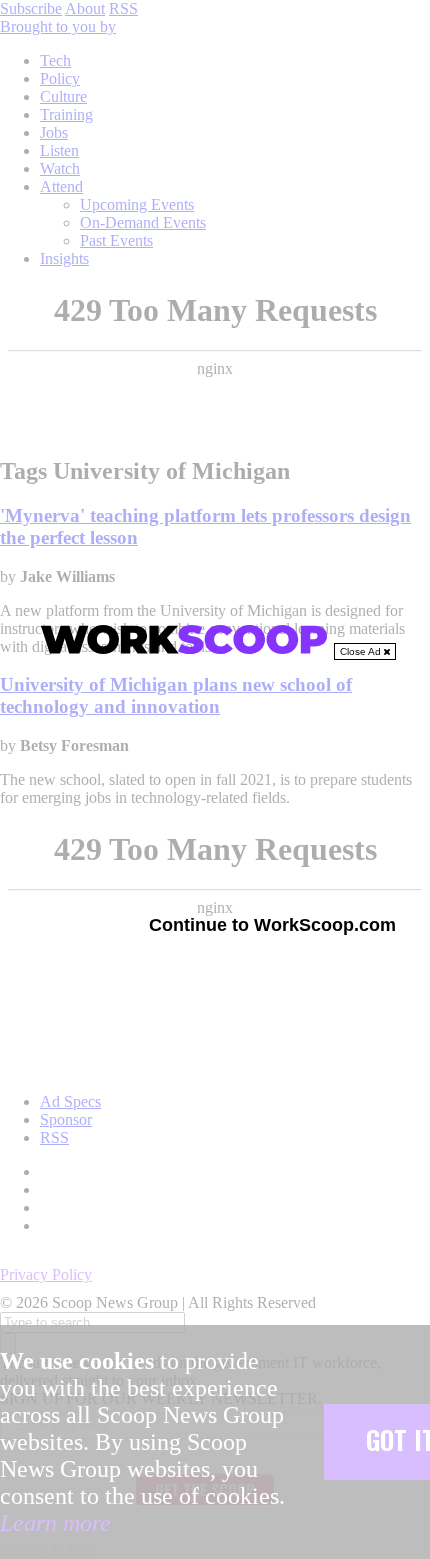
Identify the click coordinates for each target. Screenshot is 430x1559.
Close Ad (362, 651)
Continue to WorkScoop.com (272, 925)
